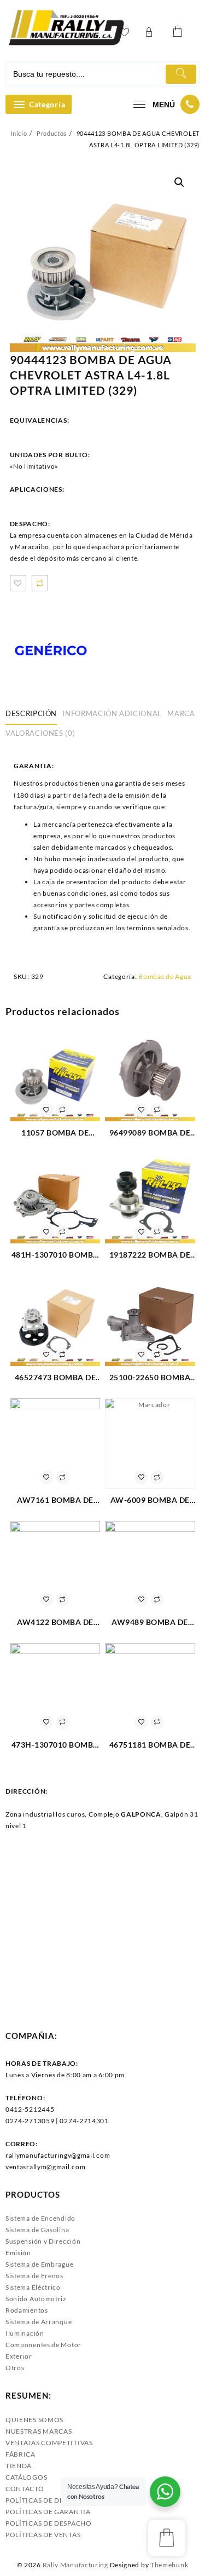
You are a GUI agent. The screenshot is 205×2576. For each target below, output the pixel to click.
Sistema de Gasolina (37, 2230)
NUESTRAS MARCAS (39, 2431)
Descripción (31, 713)
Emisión (18, 2253)
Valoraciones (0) (40, 733)
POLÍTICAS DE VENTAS (43, 2535)
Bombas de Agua (165, 976)
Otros (15, 2368)
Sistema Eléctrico (33, 2287)
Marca (181, 713)
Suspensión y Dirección (43, 2241)
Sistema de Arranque (39, 2322)
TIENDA (19, 2466)
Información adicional (112, 713)
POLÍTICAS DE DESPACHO (49, 2523)
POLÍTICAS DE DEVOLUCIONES (58, 2500)
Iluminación (25, 2333)
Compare (40, 583)
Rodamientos (27, 2310)
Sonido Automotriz (36, 2299)
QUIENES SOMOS (34, 2420)
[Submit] (181, 74)
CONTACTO (25, 2489)
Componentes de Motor (43, 2345)
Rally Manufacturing (75, 2565)
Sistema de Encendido (40, 2218)
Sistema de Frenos (34, 2276)
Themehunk (169, 2565)
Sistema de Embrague (39, 2264)
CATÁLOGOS (26, 2477)
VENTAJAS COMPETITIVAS (49, 2443)
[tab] (33, 714)
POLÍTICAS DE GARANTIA (48, 2512)
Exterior (19, 2356)
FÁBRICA (20, 2454)
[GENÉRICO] (51, 651)
